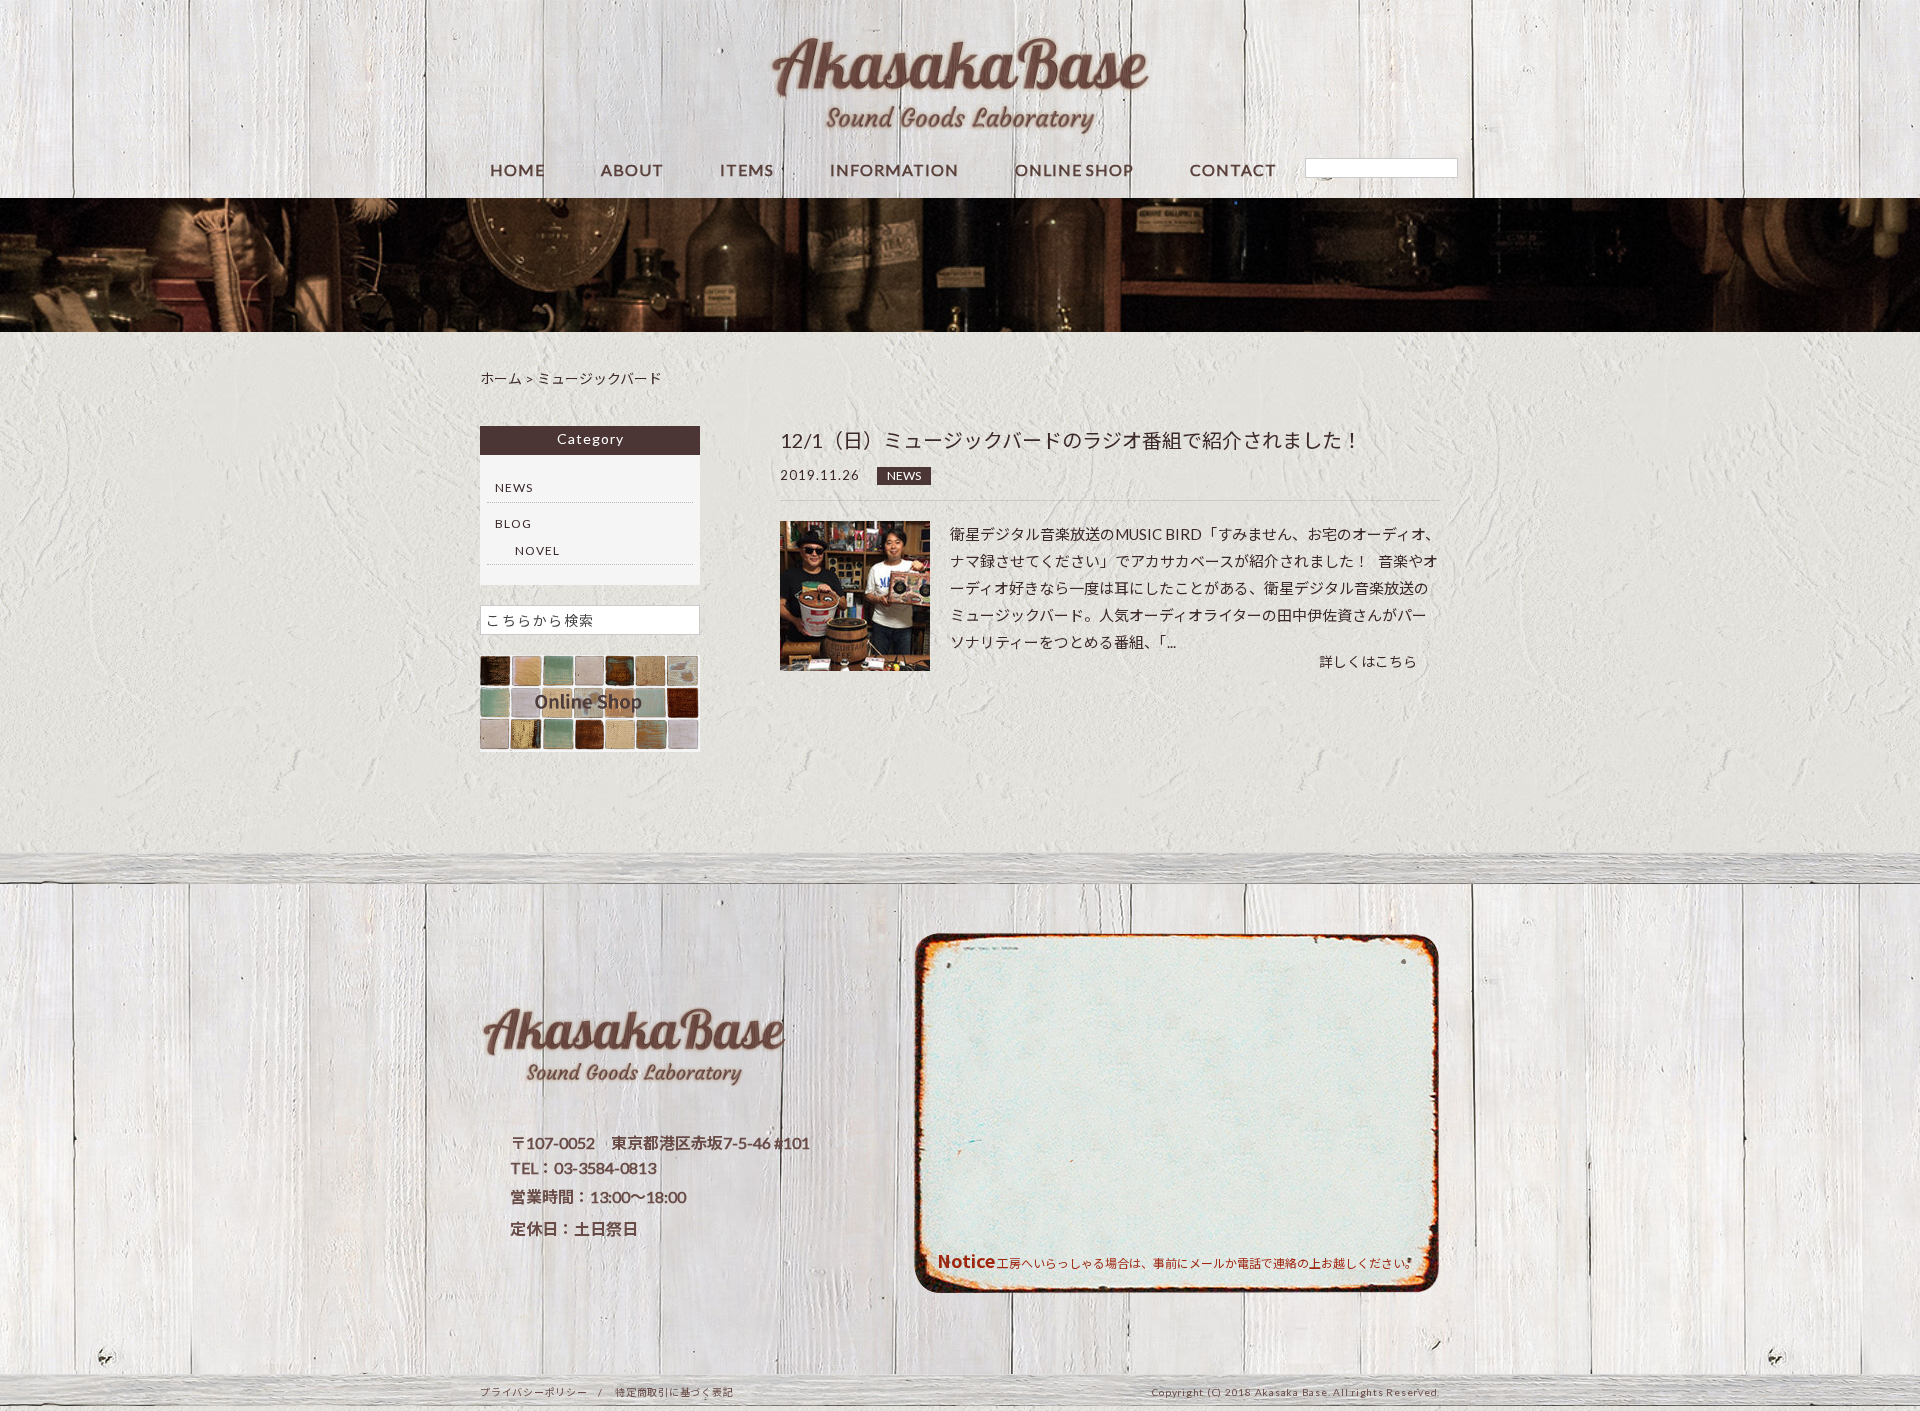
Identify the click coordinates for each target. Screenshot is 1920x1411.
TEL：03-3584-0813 (583, 1167)
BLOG (513, 523)
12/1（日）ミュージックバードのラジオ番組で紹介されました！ (1071, 440)
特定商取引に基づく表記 (674, 1392)
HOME (517, 170)
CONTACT (1233, 170)
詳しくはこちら (1368, 661)
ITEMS (747, 170)
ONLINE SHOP (1074, 170)
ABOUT (632, 170)
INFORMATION (894, 170)
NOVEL (537, 550)
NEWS (904, 475)
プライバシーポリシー (534, 1392)
